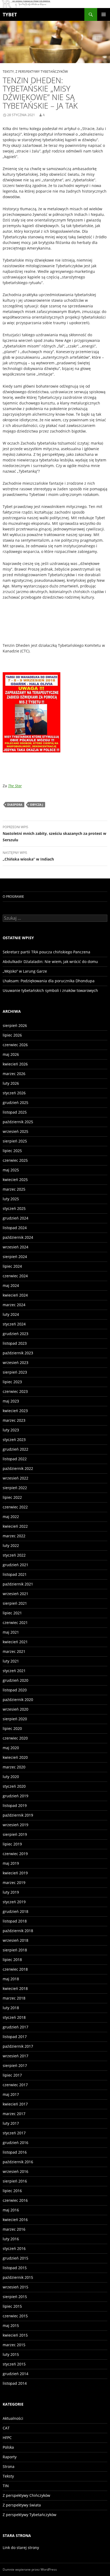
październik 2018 (18, 1931)
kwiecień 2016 (15, 2220)
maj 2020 (11, 1748)
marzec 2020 (14, 1767)
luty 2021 (11, 1661)
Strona (9, 2466)
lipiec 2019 (12, 1844)
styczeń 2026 (14, 1093)
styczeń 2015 (14, 2364)
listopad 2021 (15, 1574)
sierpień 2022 (15, 1488)
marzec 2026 (14, 1074)
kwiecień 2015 (15, 2335)
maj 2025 (11, 1170)
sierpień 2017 (15, 2065)
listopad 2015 (15, 2268)
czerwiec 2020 (15, 1738)
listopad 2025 (15, 1112)
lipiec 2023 (12, 1382)
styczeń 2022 (14, 1555)
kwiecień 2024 (15, 1295)
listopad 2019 (15, 1805)
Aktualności (13, 2418)
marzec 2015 (14, 2345)
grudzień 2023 (15, 1334)
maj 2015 (11, 2325)
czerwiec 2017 (15, 2085)
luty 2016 (11, 2239)
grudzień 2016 (15, 2143)
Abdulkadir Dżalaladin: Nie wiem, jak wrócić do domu (50, 962)
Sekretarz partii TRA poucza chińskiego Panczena (46, 952)
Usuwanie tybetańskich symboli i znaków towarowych (50, 990)
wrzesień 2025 (15, 1131)
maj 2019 (11, 1863)
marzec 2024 (14, 1305)
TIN (6, 2486)
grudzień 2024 (15, 1218)
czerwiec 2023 (15, 1391)
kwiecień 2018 (15, 1988)
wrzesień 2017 (15, 2056)
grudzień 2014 (15, 2374)
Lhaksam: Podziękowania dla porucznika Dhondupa (49, 981)
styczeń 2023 (14, 1440)
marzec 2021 (14, 1651)
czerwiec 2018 (15, 1969)
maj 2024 (11, 1285)
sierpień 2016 (15, 2181)
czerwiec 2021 (15, 1623)
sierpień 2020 (15, 1719)
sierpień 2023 (15, 1372)
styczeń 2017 (14, 2133)
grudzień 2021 (15, 1565)
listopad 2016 (15, 2152)
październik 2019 (18, 1815)
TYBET (10, 14)
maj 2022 (11, 1517)
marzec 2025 (14, 1189)
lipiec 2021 (12, 1613)
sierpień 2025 (15, 1141)
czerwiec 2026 (15, 1045)
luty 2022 (11, 1545)
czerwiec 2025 (15, 1160)
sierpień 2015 (15, 2297)
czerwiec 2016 (15, 2200)
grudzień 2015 (15, 2258)
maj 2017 (11, 2094)
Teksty (8, 72)
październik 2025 (18, 1122)
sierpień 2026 (15, 1025)
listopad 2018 (15, 1921)
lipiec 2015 (12, 2306)
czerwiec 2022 (15, 1507)
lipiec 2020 (12, 1728)
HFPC (7, 2438)
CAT (6, 2428)
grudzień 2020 (15, 1680)
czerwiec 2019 (15, 1854)
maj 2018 (11, 1979)
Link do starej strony (21, 2548)
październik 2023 (18, 1353)
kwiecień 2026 (15, 1064)
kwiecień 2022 (15, 1526)
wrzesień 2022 (15, 1478)
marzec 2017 (14, 2114)
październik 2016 (18, 2162)
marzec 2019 (14, 1883)
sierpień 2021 (15, 1603)
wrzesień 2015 (15, 2287)
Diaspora (15, 804)
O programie (13, 897)
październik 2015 (18, 2277)
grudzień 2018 (15, 1911)
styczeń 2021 (14, 1671)
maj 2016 (11, 2210)
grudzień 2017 (15, 2027)
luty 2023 (11, 1430)
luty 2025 (11, 1199)
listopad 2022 (15, 1459)
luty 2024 (11, 1314)
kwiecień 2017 (15, 2104)
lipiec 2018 (12, 1960)
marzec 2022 (14, 1536)
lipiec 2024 (12, 1266)
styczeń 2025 (14, 1208)
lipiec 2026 (12, 1035)
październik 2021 (18, 1584)
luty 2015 (11, 2354)
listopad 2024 (15, 1228)
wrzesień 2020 (15, 1709)
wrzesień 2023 (15, 1362)
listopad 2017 (15, 2037)
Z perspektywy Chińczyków (26, 2495)
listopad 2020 (15, 1690)
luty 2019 (11, 1892)
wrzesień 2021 (15, 1594)
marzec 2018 (14, 1998)
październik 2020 (18, 1700)
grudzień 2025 (15, 1102)
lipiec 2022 (12, 1497)
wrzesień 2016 (15, 2171)
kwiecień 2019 (15, 1873)
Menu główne (104, 14)
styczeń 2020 (14, 1786)
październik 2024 (18, 1237)
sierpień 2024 (15, 1257)
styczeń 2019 (14, 1902)
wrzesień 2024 (15, 1247)
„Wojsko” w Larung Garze (25, 971)
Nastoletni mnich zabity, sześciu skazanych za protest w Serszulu (54, 834)
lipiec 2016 (12, 2191)
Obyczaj (37, 804)
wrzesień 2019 (15, 1825)
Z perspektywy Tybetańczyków (42, 72)
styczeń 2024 (14, 1324)
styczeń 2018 (14, 2017)
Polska (8, 2447)
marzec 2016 (14, 2229)
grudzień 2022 (15, 1449)
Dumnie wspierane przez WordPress (30, 2569)
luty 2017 (11, 2123)
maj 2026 (11, 1054)
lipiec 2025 (12, 1151)
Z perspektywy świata (22, 2505)
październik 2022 (18, 1468)
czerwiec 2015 (15, 2316)
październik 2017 (18, 2046)
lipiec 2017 (12, 2075)
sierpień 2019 (15, 1834)
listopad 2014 (15, 2383)
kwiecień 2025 (15, 1180)
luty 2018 (11, 2008)
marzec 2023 (14, 1420)
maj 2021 (11, 1632)
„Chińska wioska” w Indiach (28, 856)
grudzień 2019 (15, 1796)
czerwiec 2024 (15, 1276)
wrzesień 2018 (15, 1940)
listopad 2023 (15, 1343)
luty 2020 (11, 1777)
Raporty (10, 2457)
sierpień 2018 (15, 1950)
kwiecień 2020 (15, 1757)
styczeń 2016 (14, 2248)
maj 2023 (11, 1401)
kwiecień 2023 (15, 1411)
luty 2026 (11, 1083)
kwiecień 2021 (15, 1642)
